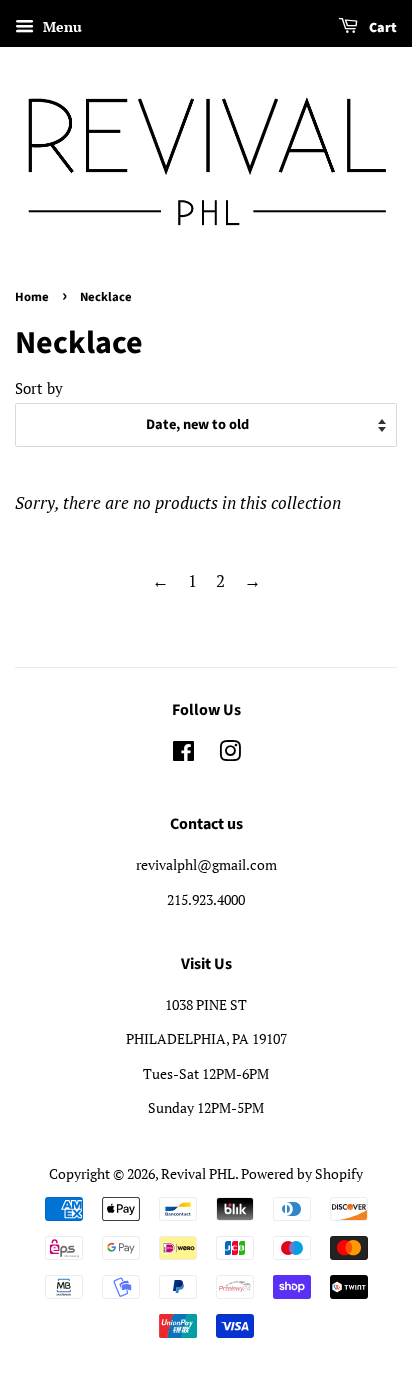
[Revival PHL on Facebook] (183, 754)
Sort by (39, 388)
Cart (381, 28)
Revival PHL (198, 1173)
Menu (60, 26)
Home (32, 297)
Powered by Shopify (302, 1173)
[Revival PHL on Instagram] (230, 754)
